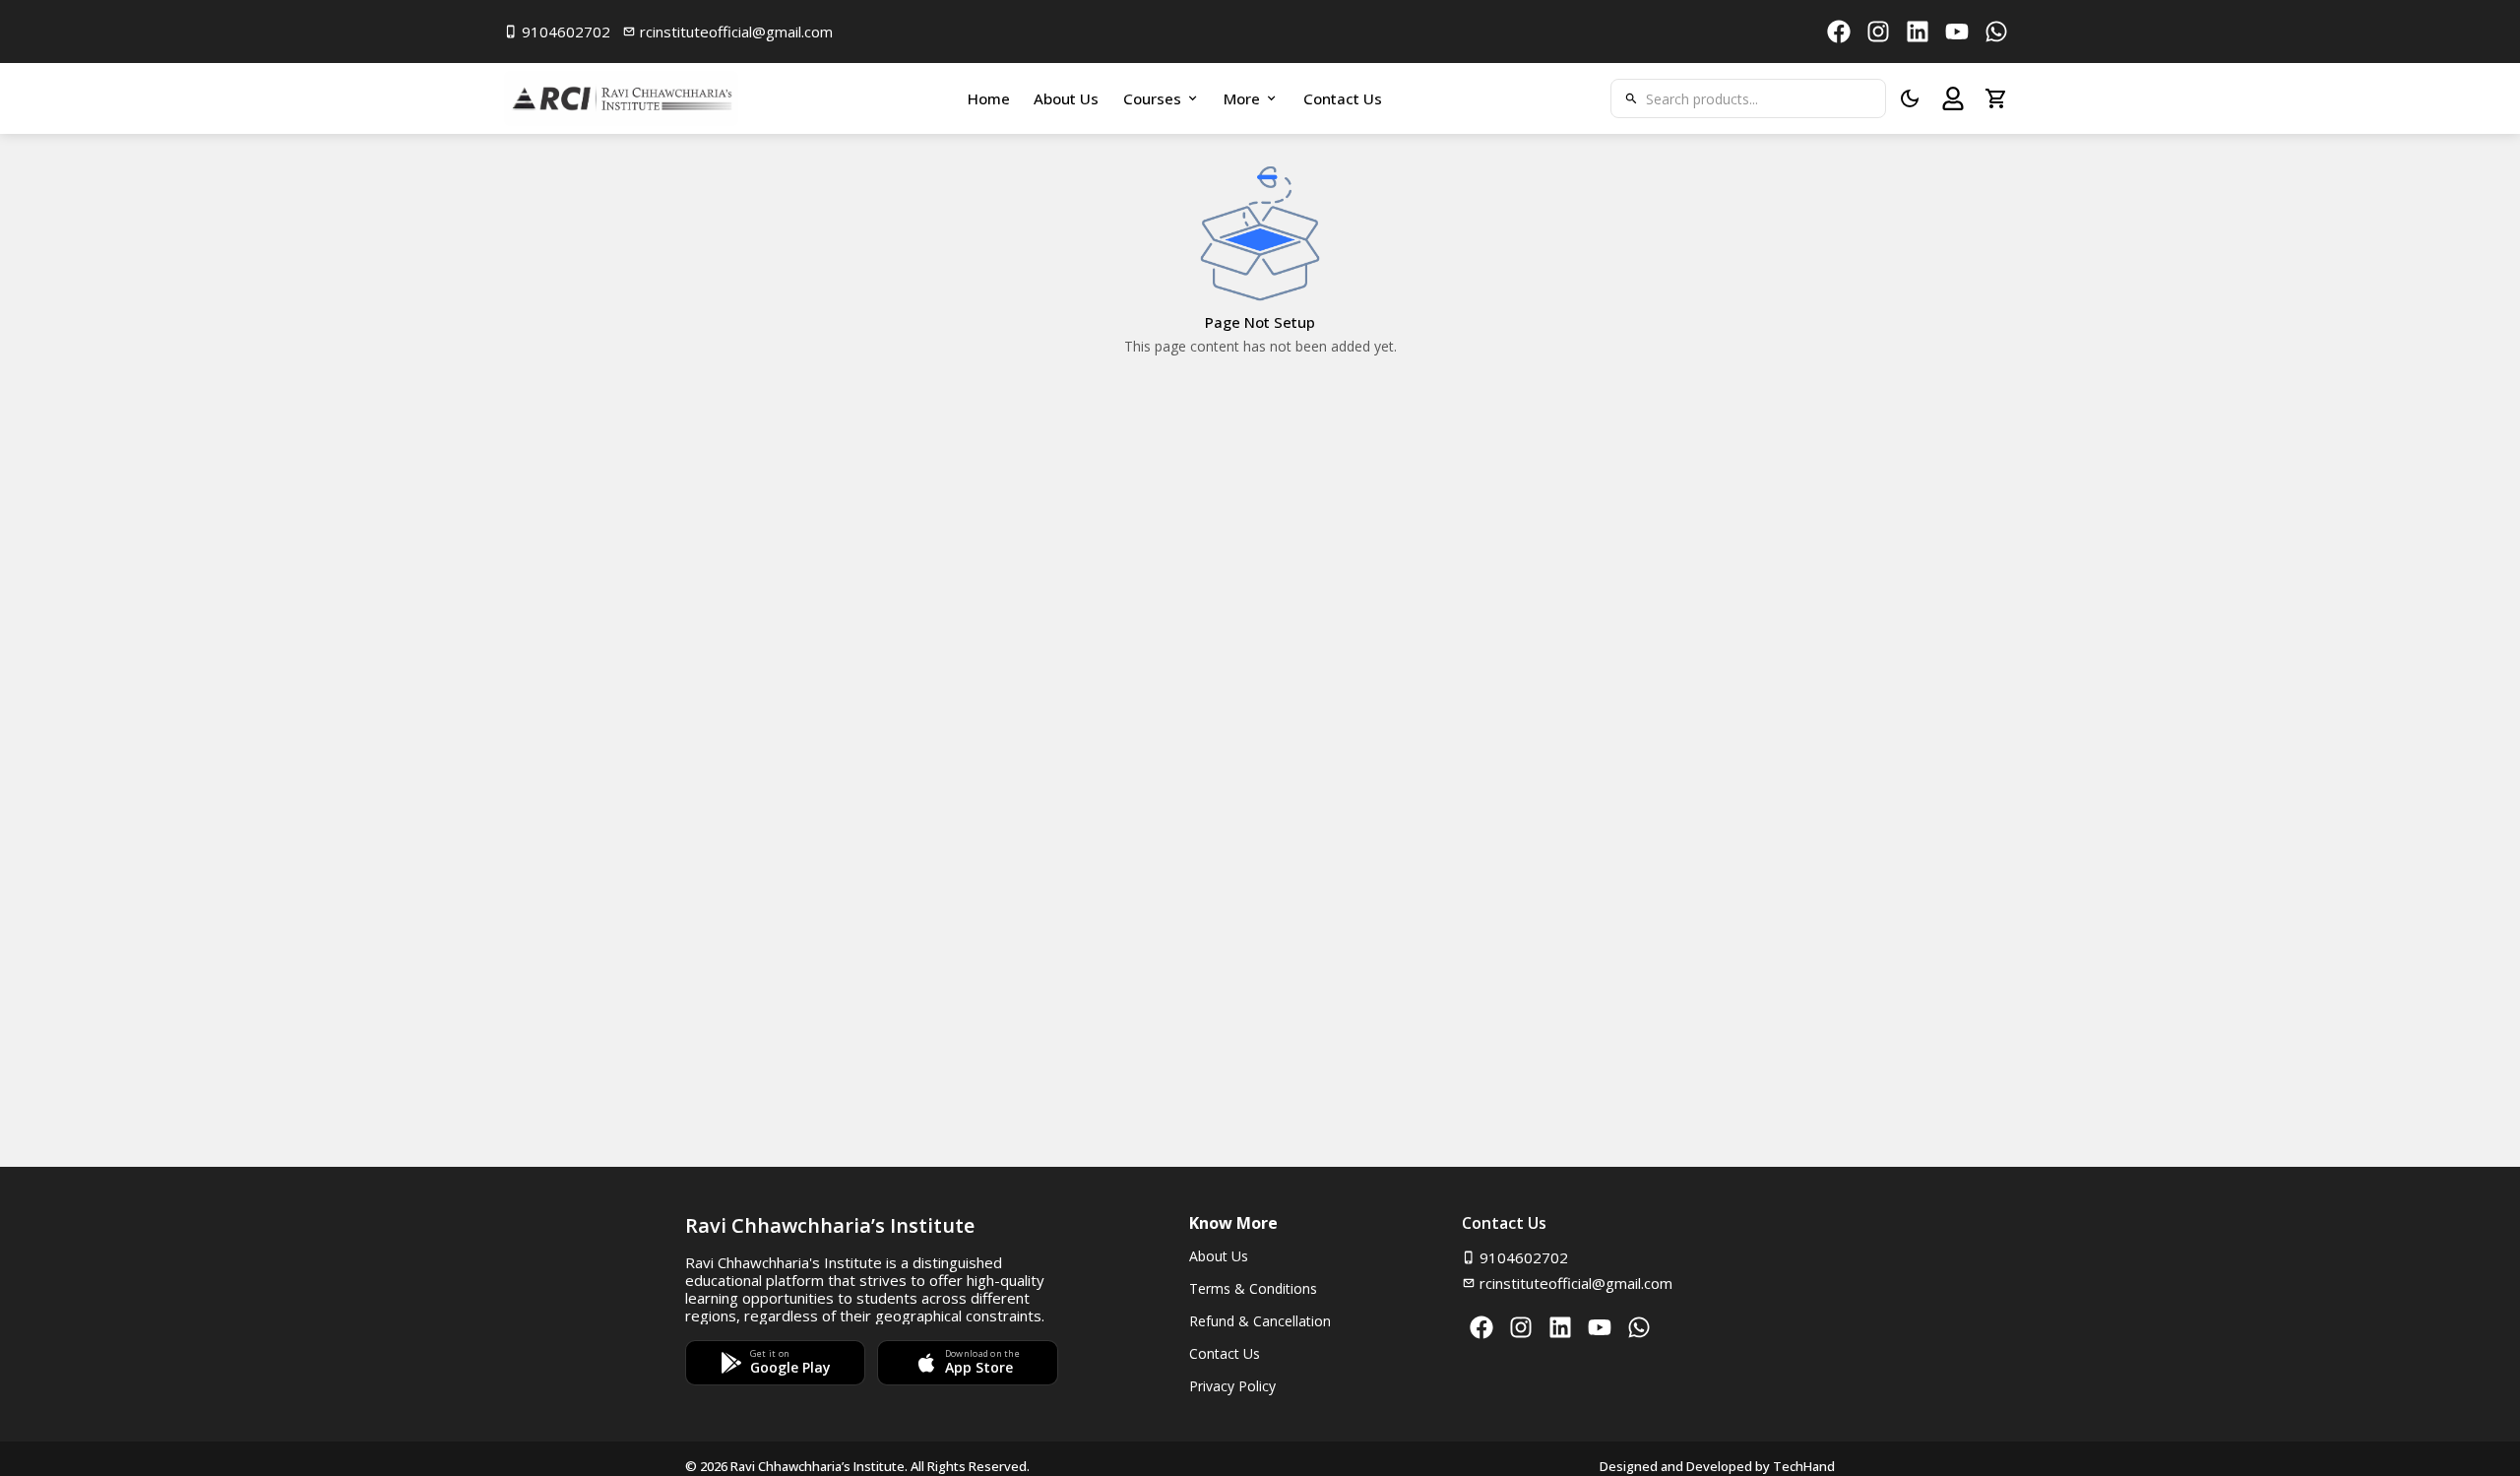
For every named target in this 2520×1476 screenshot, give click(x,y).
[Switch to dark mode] (1910, 98)
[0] (1996, 98)
